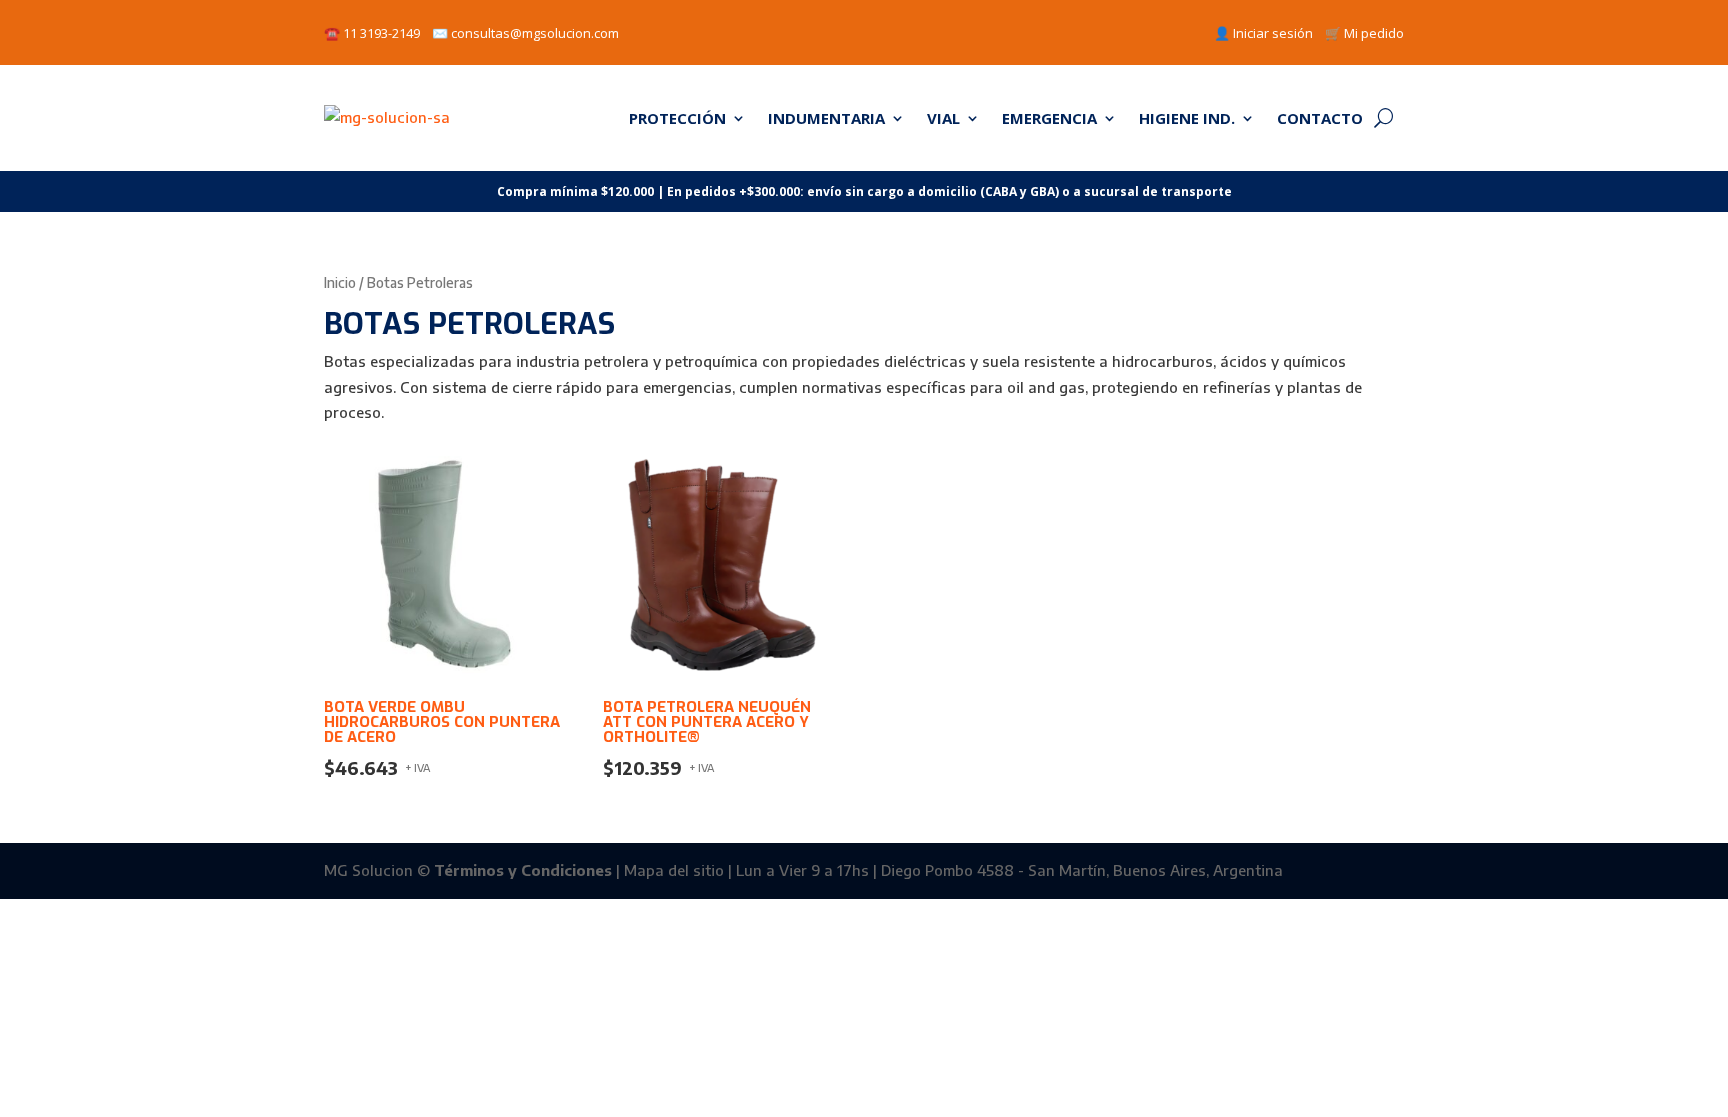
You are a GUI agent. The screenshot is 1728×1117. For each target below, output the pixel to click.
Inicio (340, 282)
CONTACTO (1320, 118)
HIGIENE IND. (1187, 118)
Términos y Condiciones (523, 870)
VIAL (943, 118)
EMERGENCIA (1049, 118)
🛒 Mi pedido (1364, 33)
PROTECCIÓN (677, 118)
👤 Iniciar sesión (1263, 33)
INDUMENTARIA (826, 118)
